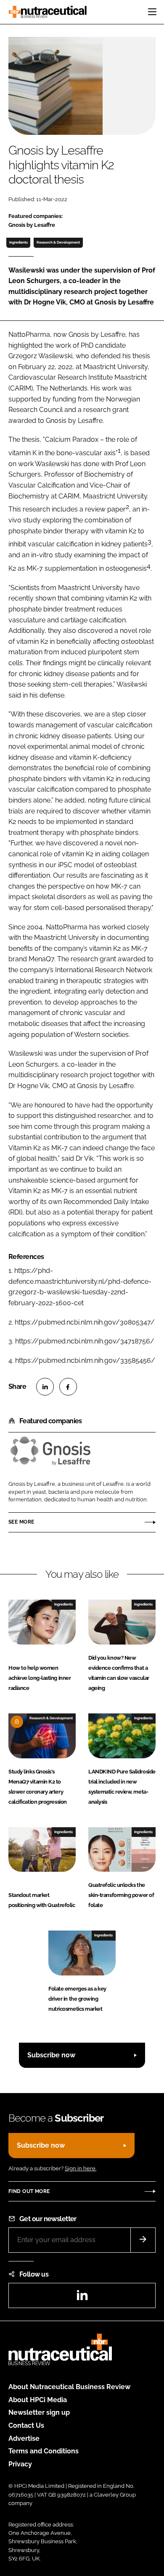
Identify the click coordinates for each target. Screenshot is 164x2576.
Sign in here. (81, 2168)
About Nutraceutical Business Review (69, 2387)
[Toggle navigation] (152, 12)
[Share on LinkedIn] (45, 1387)
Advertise (24, 2438)
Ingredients (19, 242)
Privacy (20, 2464)
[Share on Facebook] (68, 1387)
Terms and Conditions (44, 2451)
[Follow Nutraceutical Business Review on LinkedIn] (82, 2298)
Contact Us (26, 2425)
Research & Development (58, 242)
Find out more (29, 2191)
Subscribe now (51, 2055)
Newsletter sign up (39, 2412)
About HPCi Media (38, 2400)
